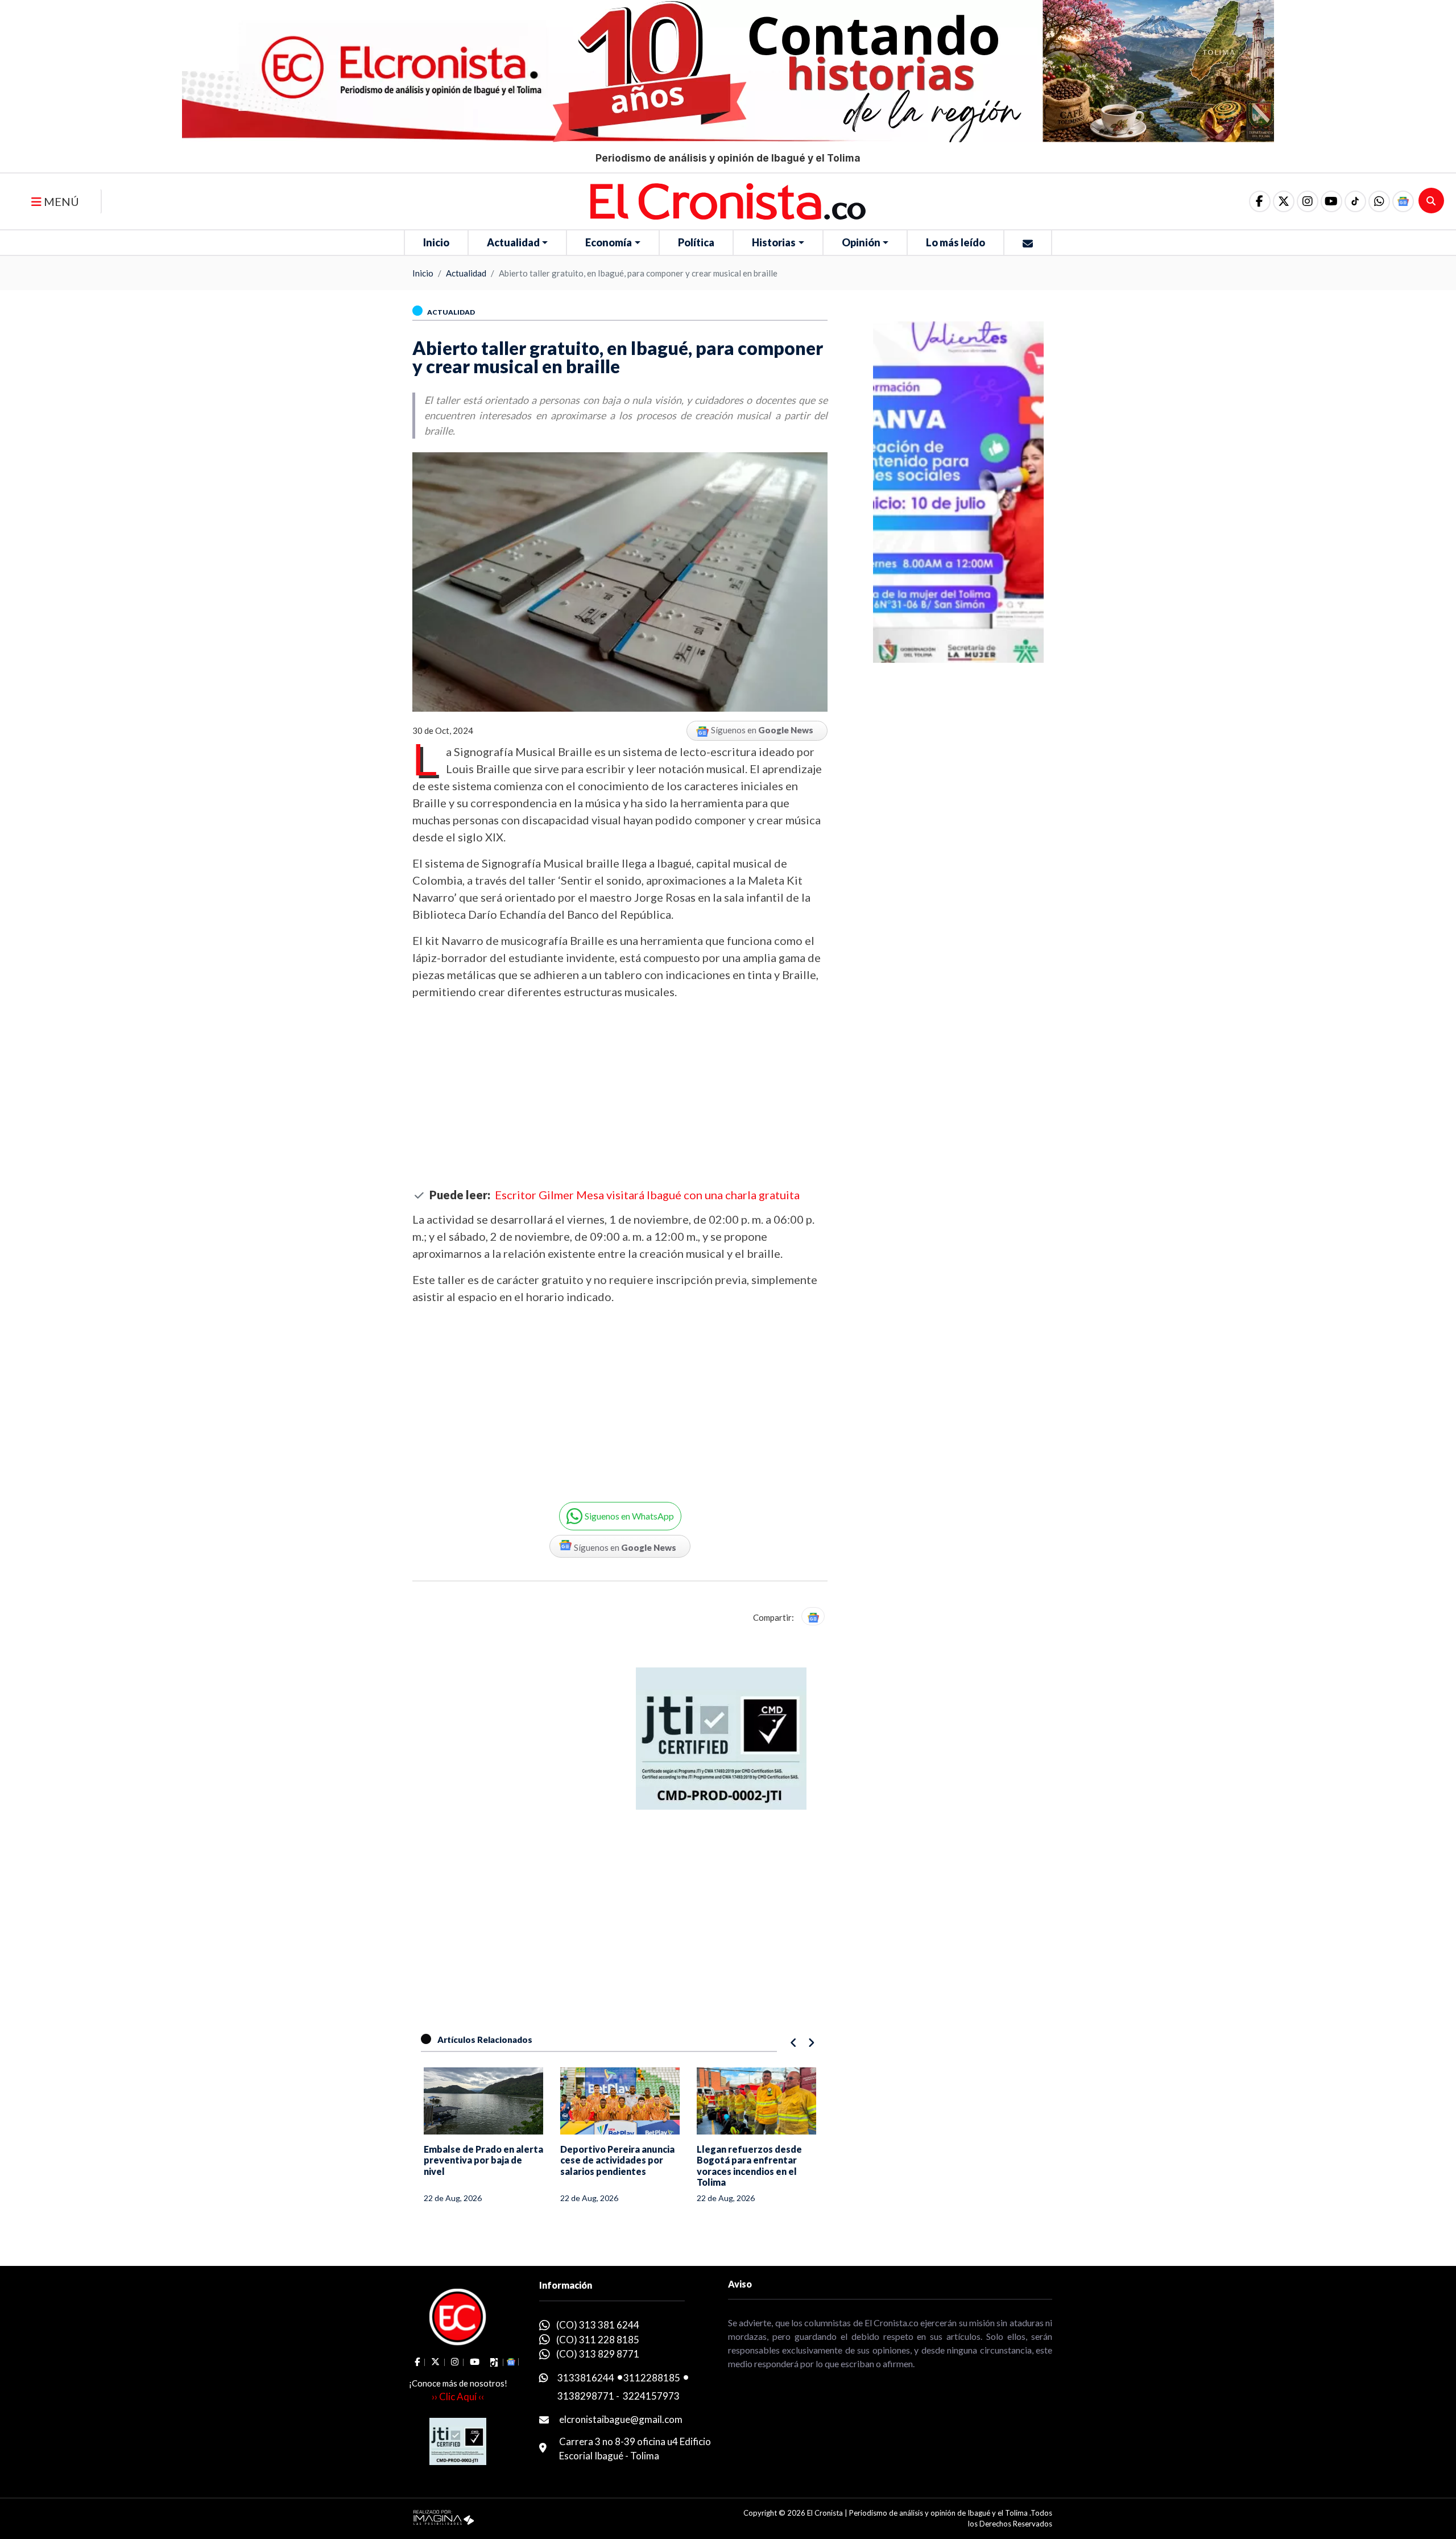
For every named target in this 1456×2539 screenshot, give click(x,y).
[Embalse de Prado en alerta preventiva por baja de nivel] (483, 2101)
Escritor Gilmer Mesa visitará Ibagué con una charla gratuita (647, 1195)
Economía (609, 242)
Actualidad (513, 242)
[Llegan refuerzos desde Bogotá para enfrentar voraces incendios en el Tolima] (756, 2101)
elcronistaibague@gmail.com (621, 2419)
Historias (774, 242)
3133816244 (586, 2378)
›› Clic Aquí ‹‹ (458, 2396)
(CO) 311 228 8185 (598, 2340)
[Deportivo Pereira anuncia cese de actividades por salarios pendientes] (620, 2101)
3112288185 (652, 2378)
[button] (1379, 201)
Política (696, 242)
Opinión (861, 242)
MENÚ (60, 201)
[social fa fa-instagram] (1308, 201)
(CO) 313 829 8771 (598, 2354)
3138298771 (586, 2396)
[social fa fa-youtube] (1331, 201)
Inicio (436, 242)
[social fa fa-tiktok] (1355, 201)
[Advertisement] (620, 1094)
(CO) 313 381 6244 (598, 2325)
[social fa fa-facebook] (1260, 201)
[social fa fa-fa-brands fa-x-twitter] (1284, 201)
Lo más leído (955, 242)
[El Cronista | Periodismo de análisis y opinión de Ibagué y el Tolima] (728, 200)
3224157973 (651, 2396)
